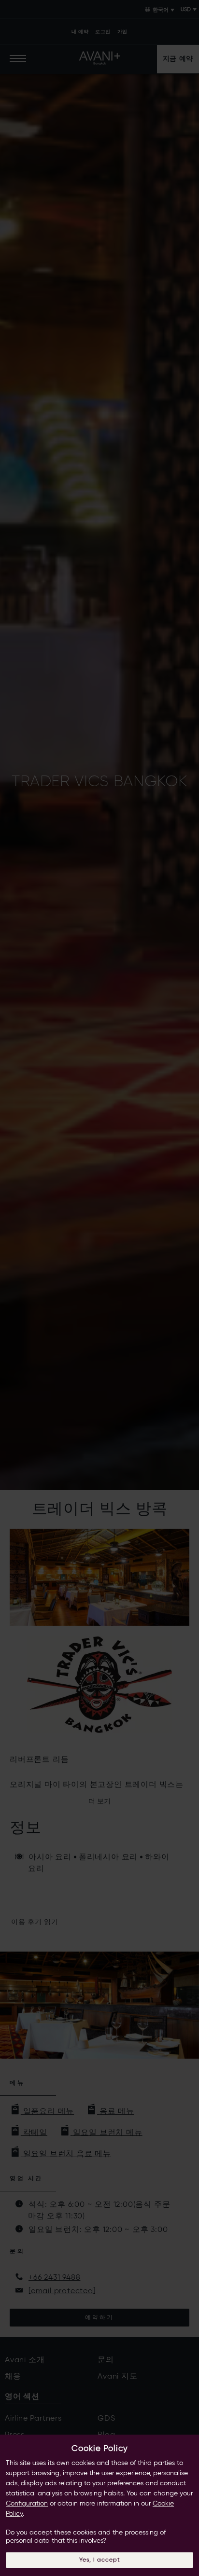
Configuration (27, 2504)
